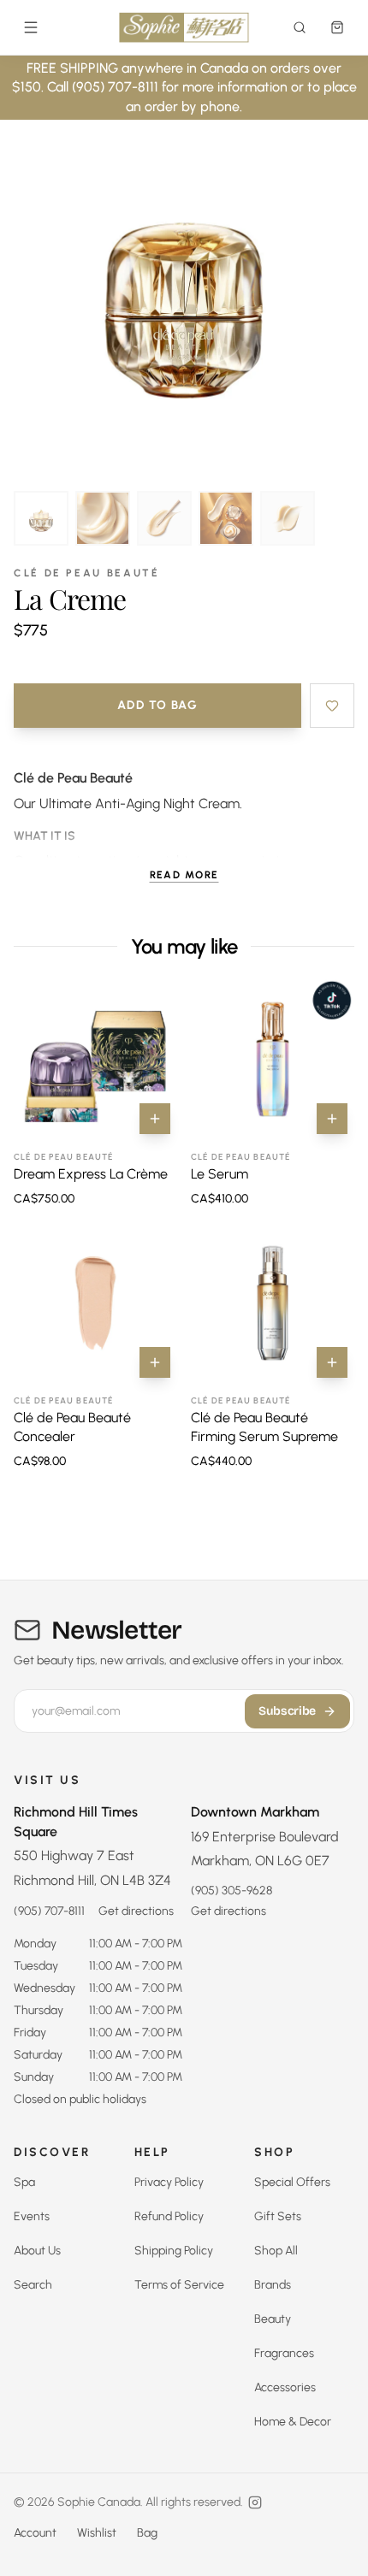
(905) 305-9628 (231, 1891)
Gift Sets (278, 2216)
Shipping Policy (174, 2251)
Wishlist (97, 2533)
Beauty (273, 2319)
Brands (273, 2285)
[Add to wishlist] (332, 706)
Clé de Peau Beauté (87, 573)
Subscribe (287, 1711)
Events (32, 2216)
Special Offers (292, 2182)
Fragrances (284, 2353)
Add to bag (157, 705)
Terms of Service (179, 2285)
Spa (24, 2182)
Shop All (276, 2251)
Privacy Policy (169, 2182)
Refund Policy (169, 2216)
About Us (37, 2251)
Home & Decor (293, 2422)
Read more (184, 875)
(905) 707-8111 (49, 1911)
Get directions (136, 1911)
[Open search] (300, 27)
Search (33, 2285)
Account (35, 2533)
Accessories (285, 2387)
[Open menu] (31, 27)
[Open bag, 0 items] (337, 27)
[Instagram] (255, 2502)
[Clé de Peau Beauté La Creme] (41, 518)
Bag (147, 2533)
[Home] (184, 27)
